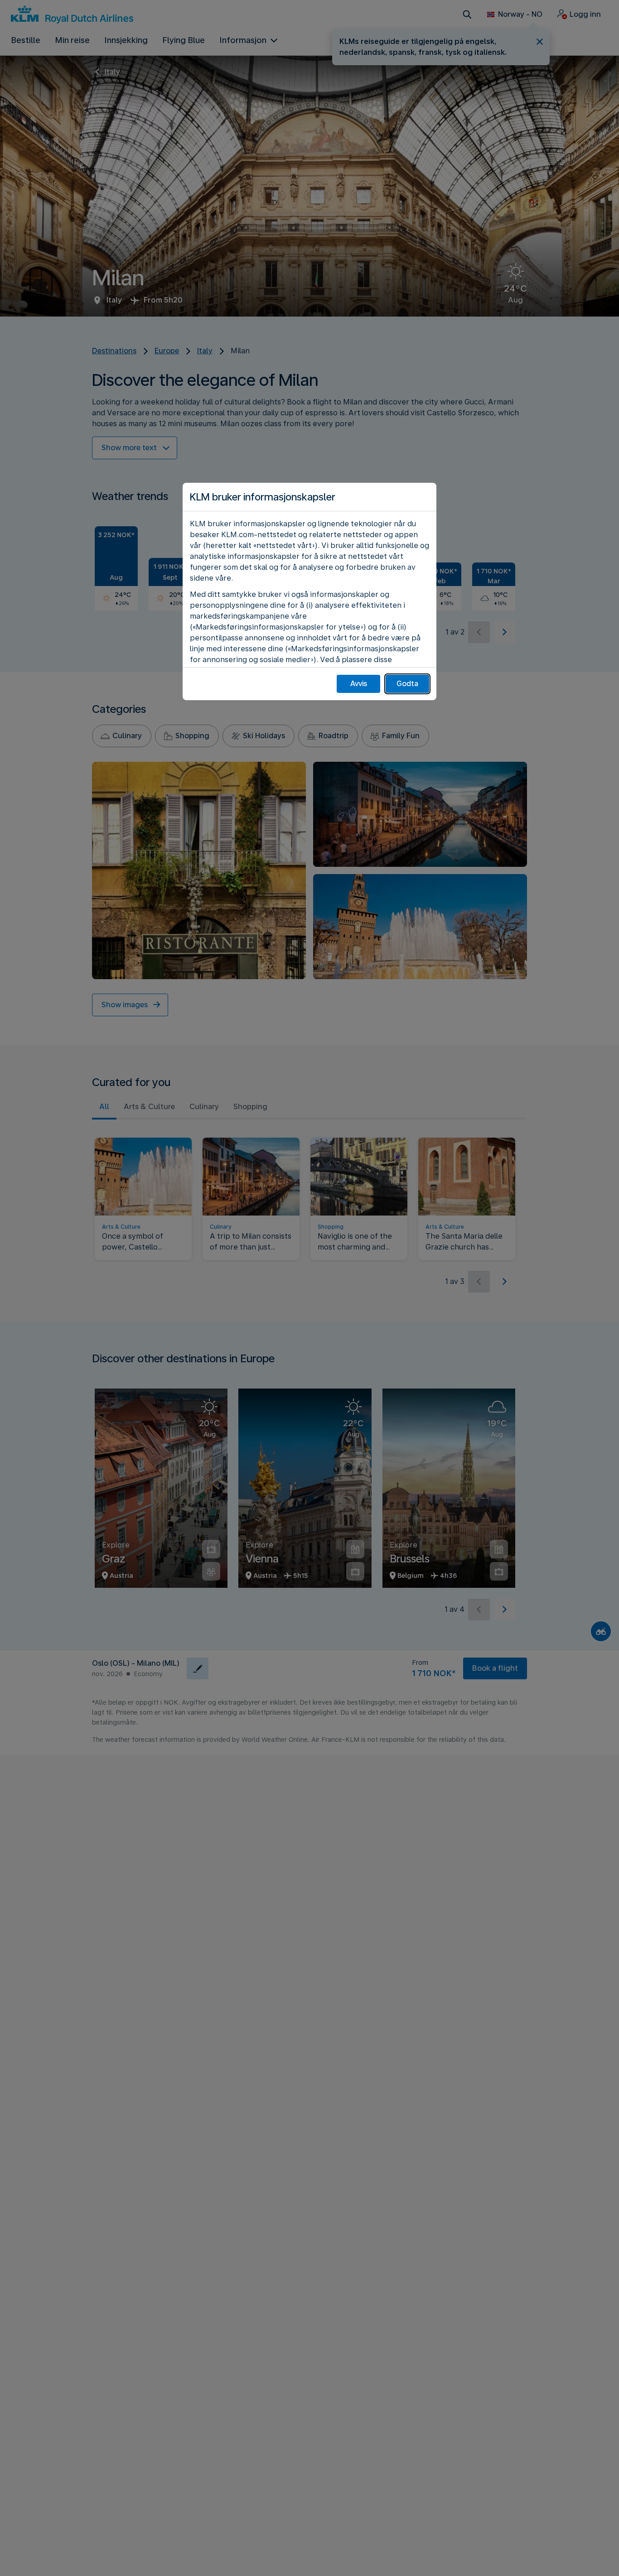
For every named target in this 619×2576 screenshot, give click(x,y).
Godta (407, 684)
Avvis (359, 684)
